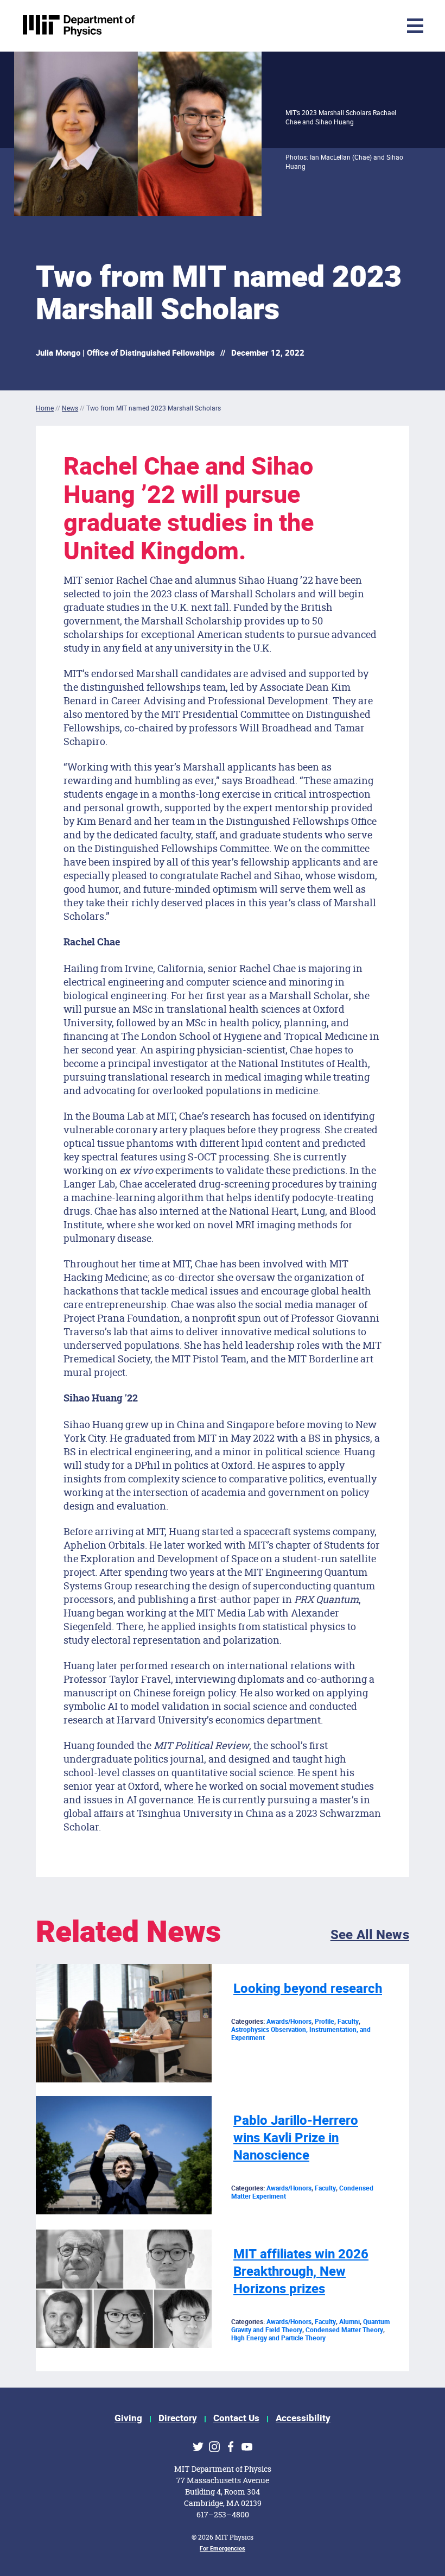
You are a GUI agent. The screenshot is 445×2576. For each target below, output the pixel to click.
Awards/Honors (289, 2022)
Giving (128, 2418)
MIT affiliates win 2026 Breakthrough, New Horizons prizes (301, 2272)
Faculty (348, 2022)
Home (45, 408)
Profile (325, 2022)
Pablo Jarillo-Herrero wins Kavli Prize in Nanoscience (296, 2138)
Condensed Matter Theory (344, 2330)
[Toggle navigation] (345, 26)
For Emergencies (223, 2549)
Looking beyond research (308, 1989)
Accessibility (303, 2418)
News (70, 408)
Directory (178, 2418)
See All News (370, 1935)
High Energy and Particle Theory (278, 2338)
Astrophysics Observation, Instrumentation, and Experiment (301, 2034)
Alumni (349, 2322)
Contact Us (236, 2418)
